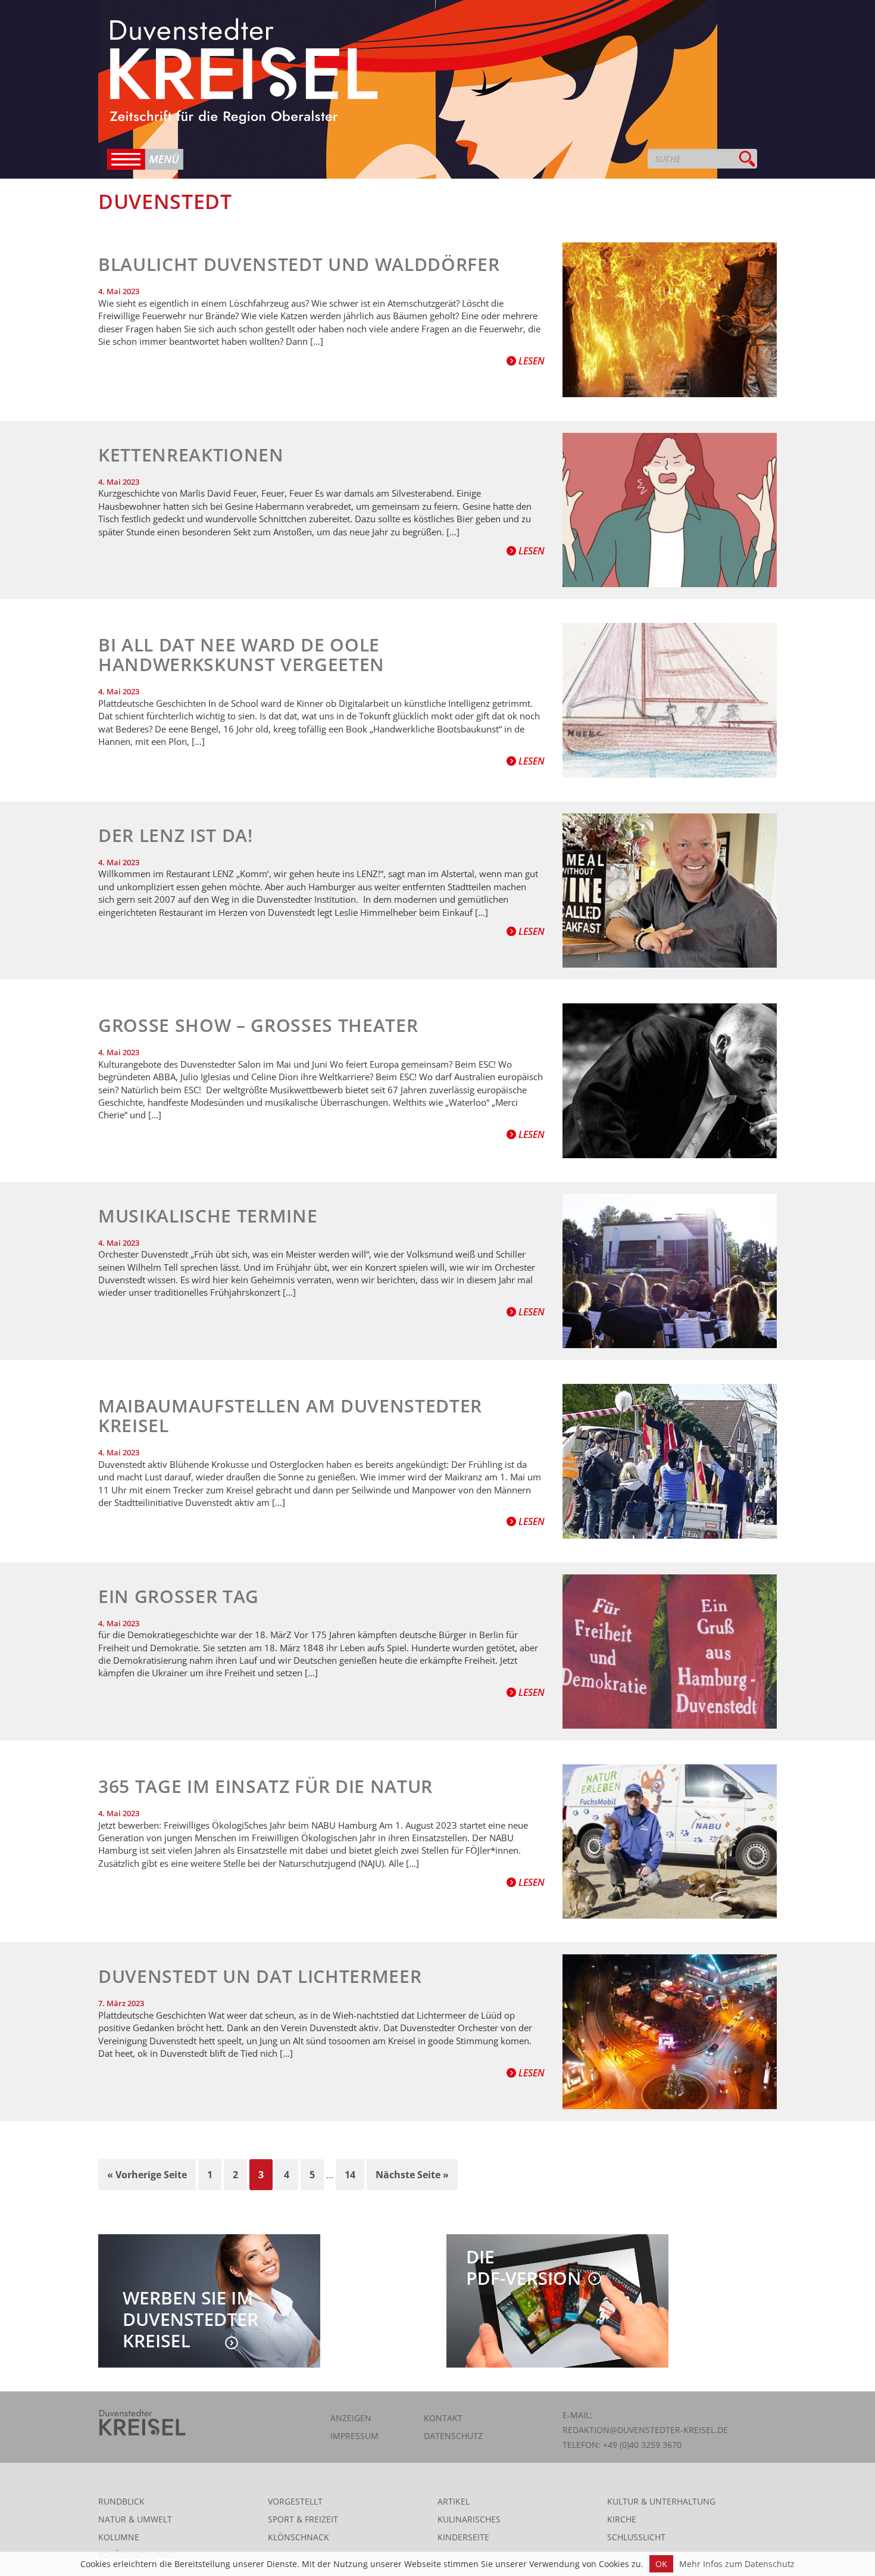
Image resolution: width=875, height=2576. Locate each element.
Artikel (454, 2501)
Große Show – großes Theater (258, 1025)
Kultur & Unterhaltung (661, 2501)
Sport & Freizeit (303, 2519)
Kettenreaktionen (191, 455)
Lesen (530, 361)
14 (350, 2175)
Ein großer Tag (179, 1596)
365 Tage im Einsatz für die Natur (265, 1786)
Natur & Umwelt (135, 2519)
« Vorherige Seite (147, 2175)
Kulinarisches (469, 2519)
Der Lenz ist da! (176, 835)
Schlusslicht (636, 2537)
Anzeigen (351, 2418)
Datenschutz (453, 2436)
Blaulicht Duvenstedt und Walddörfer (299, 264)
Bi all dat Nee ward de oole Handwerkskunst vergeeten (241, 654)
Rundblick (121, 2501)
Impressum (354, 2436)
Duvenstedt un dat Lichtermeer (260, 1976)
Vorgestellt (295, 2501)
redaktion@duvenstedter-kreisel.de (645, 2430)
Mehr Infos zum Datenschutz (737, 2564)
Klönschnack (299, 2537)
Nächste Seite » (412, 2175)
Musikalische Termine (208, 1216)
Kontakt (443, 2418)
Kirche (622, 2519)
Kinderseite (463, 2537)
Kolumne (119, 2537)
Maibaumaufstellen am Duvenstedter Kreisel (290, 1415)
